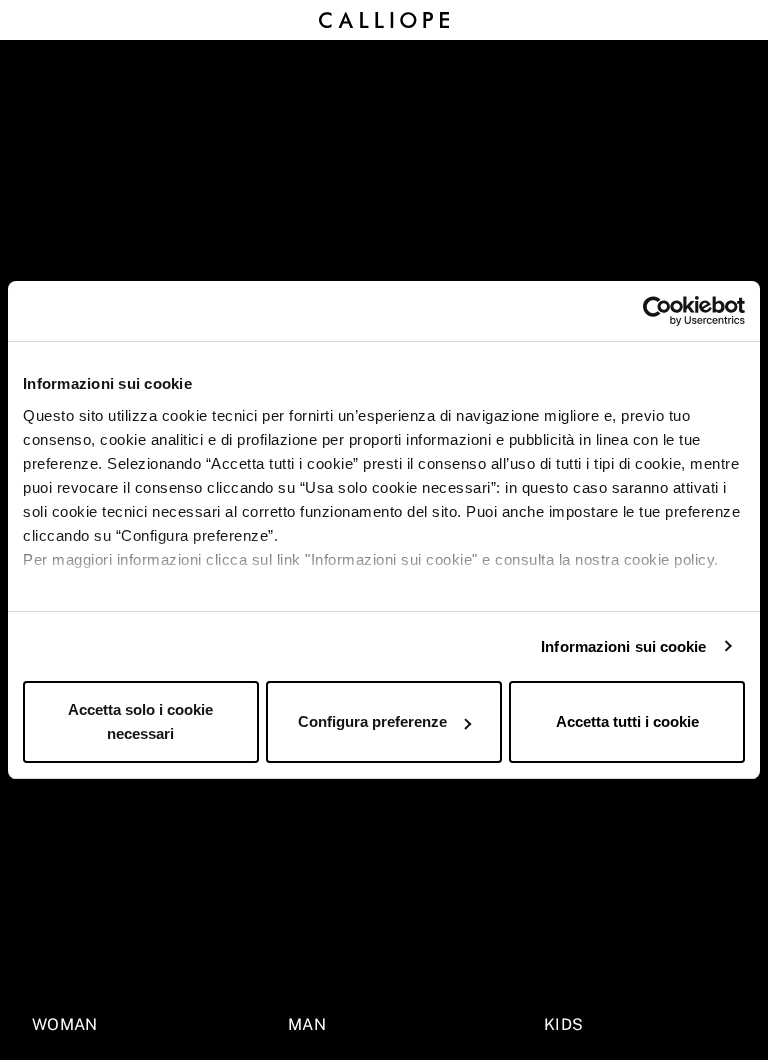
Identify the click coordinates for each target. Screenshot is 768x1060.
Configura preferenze (372, 721)
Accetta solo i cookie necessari (140, 721)
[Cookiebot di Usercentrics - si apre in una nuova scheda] (657, 311)
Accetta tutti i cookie (627, 721)
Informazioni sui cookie (623, 646)
